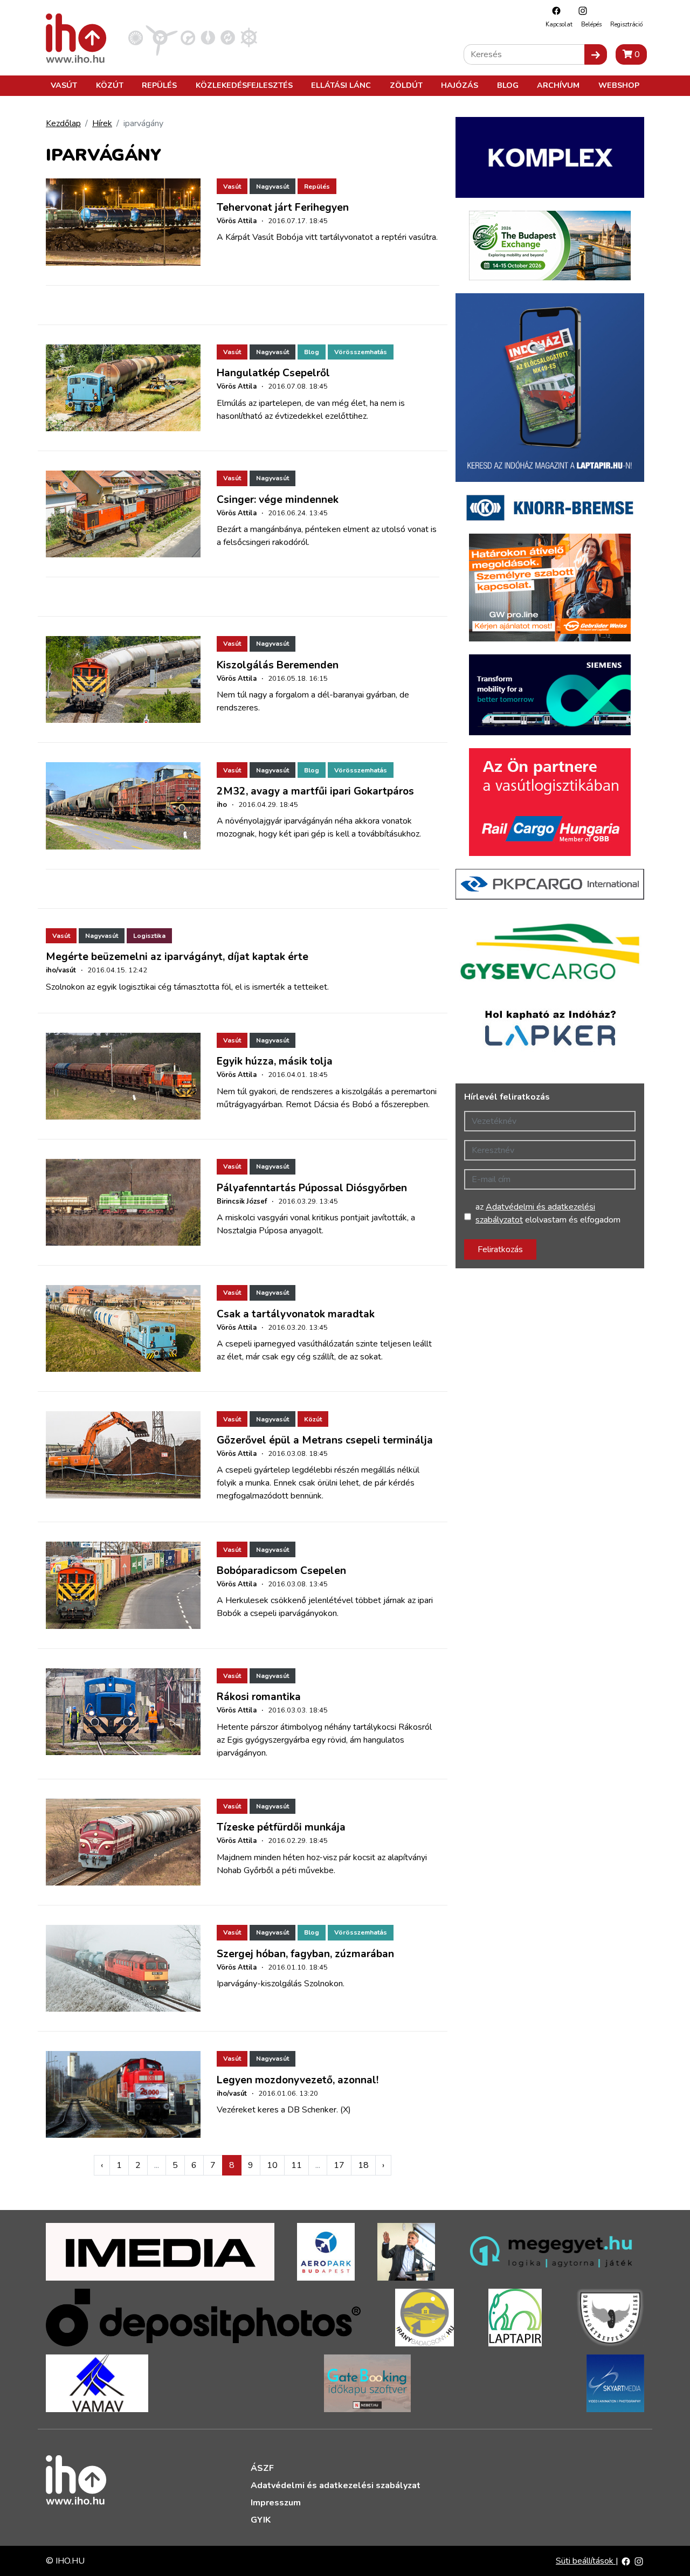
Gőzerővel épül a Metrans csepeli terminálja (325, 1440)
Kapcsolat (559, 25)
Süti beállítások (586, 2561)
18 (363, 2165)
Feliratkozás (500, 1249)
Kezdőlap (63, 123)
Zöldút (406, 85)
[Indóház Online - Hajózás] (249, 37)
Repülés (159, 85)
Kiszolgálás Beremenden (278, 665)
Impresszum (276, 2503)
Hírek (102, 123)
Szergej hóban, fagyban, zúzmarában (305, 1954)
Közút (110, 85)
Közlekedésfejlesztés (244, 85)
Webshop (619, 85)
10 (272, 2165)
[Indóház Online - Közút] (188, 37)
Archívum (558, 85)
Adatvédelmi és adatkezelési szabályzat (336, 2485)
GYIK (261, 2520)
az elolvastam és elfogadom (548, 1213)
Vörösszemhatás (361, 352)
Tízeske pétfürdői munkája (281, 1827)
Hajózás (460, 85)
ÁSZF (262, 2468)
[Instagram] (580, 11)
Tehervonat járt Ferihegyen (283, 208)
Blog (508, 85)
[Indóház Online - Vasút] (136, 37)
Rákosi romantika (259, 1697)
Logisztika (149, 936)
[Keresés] (596, 54)
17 (339, 2165)
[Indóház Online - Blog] (208, 37)
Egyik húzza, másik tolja (275, 1061)
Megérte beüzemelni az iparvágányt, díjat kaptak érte (177, 957)
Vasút (64, 85)
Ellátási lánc (341, 85)
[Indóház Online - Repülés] (162, 37)
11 (296, 2165)
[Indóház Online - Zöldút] (228, 37)
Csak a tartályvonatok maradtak (296, 1314)
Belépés (591, 25)
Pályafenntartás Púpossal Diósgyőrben (312, 1188)
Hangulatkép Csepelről (273, 373)
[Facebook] (554, 11)
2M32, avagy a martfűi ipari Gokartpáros (315, 791)
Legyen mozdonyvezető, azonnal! (298, 2080)
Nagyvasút (272, 187)
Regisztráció (626, 25)
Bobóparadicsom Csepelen (281, 1571)
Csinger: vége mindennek (278, 500)
